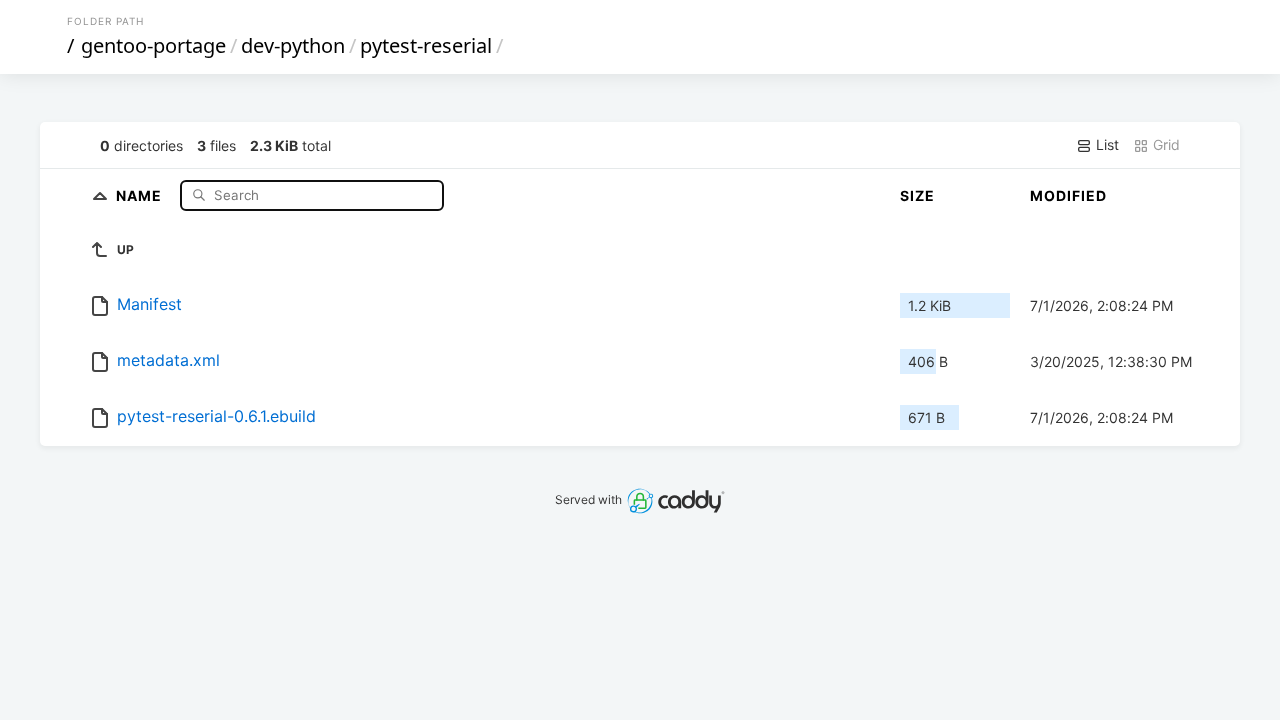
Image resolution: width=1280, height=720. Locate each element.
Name (141, 194)
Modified (1068, 195)
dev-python (293, 45)
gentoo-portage (153, 45)
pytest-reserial (426, 45)
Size (917, 195)
